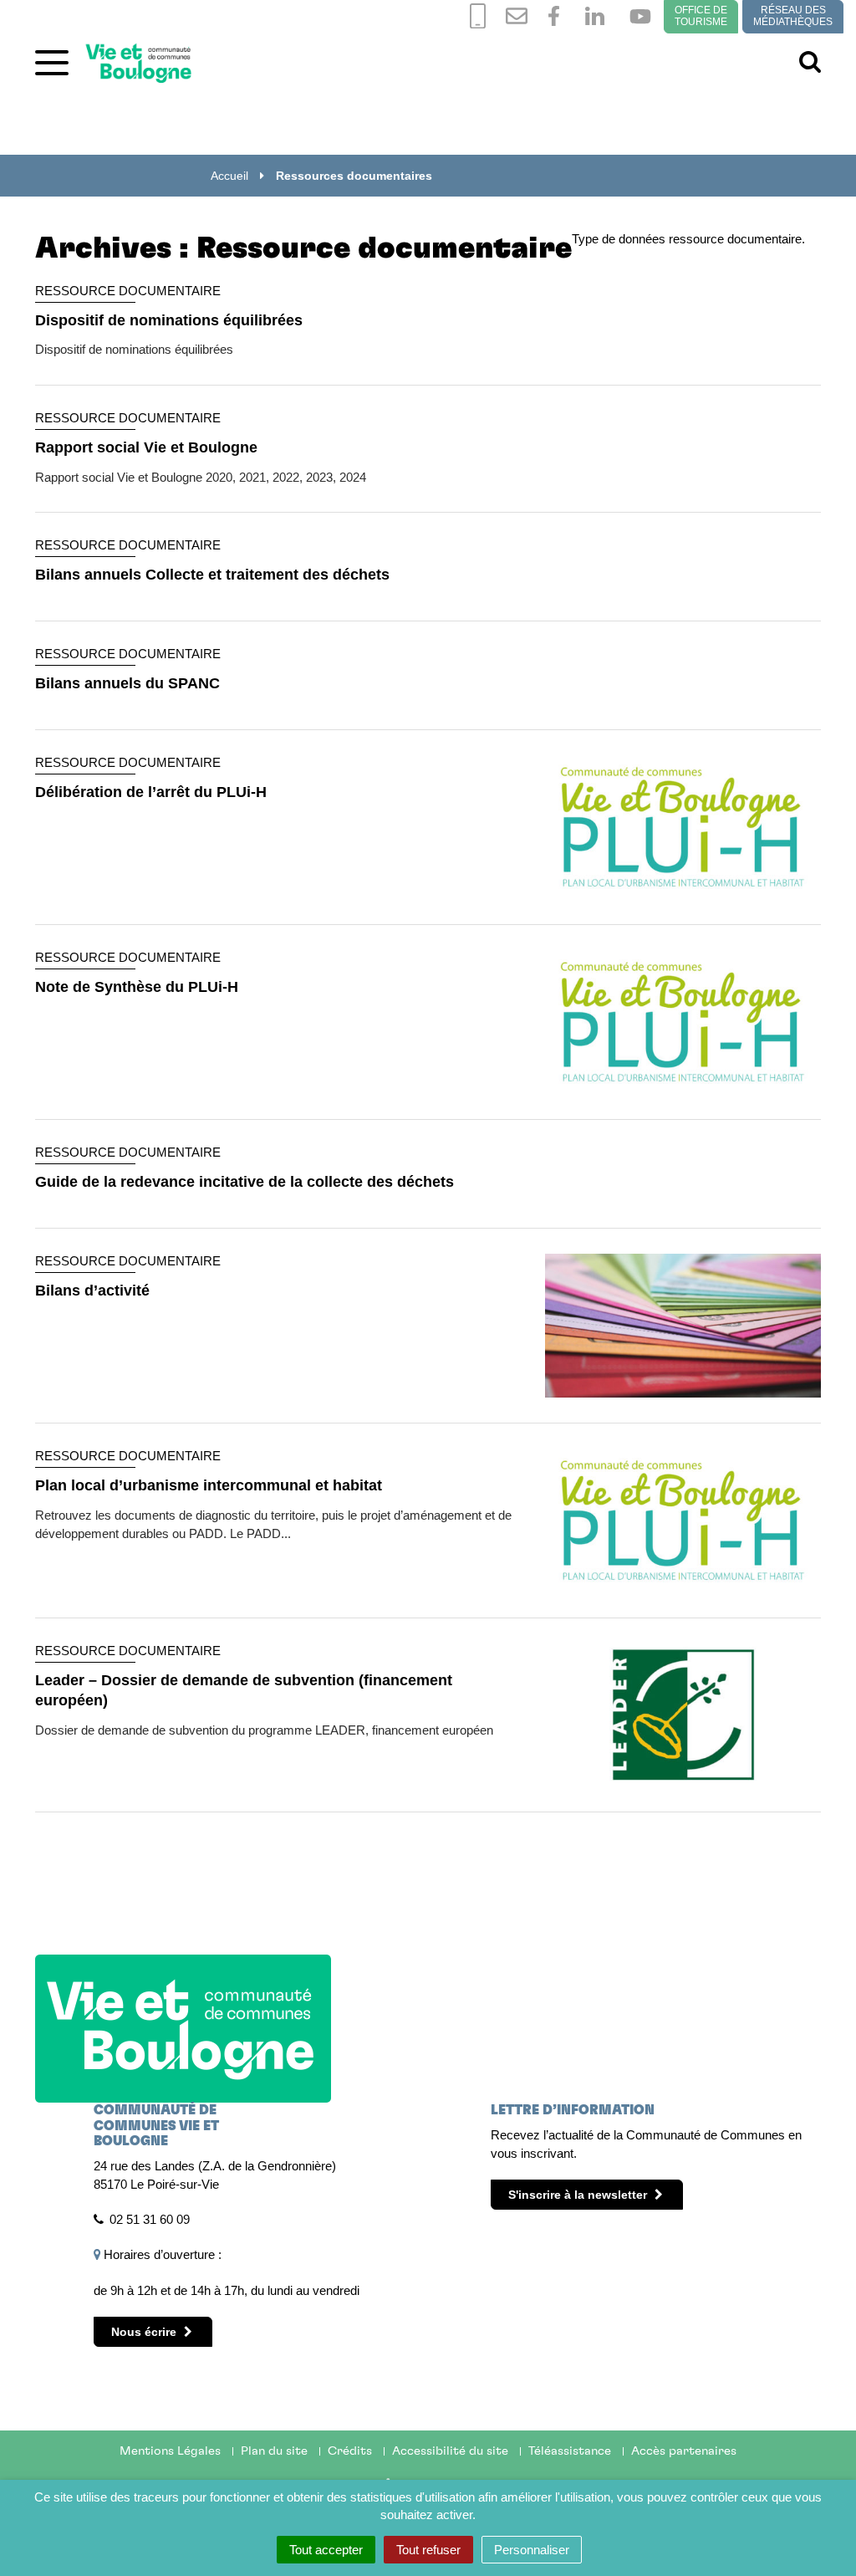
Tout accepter (326, 2550)
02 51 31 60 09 (150, 2219)
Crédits (350, 2451)
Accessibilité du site (450, 2451)
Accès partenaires (684, 2451)
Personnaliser (532, 2550)
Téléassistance (570, 2451)
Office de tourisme (701, 16)
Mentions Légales (170, 2451)
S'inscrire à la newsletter (579, 2195)
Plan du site (274, 2451)
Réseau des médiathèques (793, 16)
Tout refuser (428, 2550)
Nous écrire (145, 2332)
